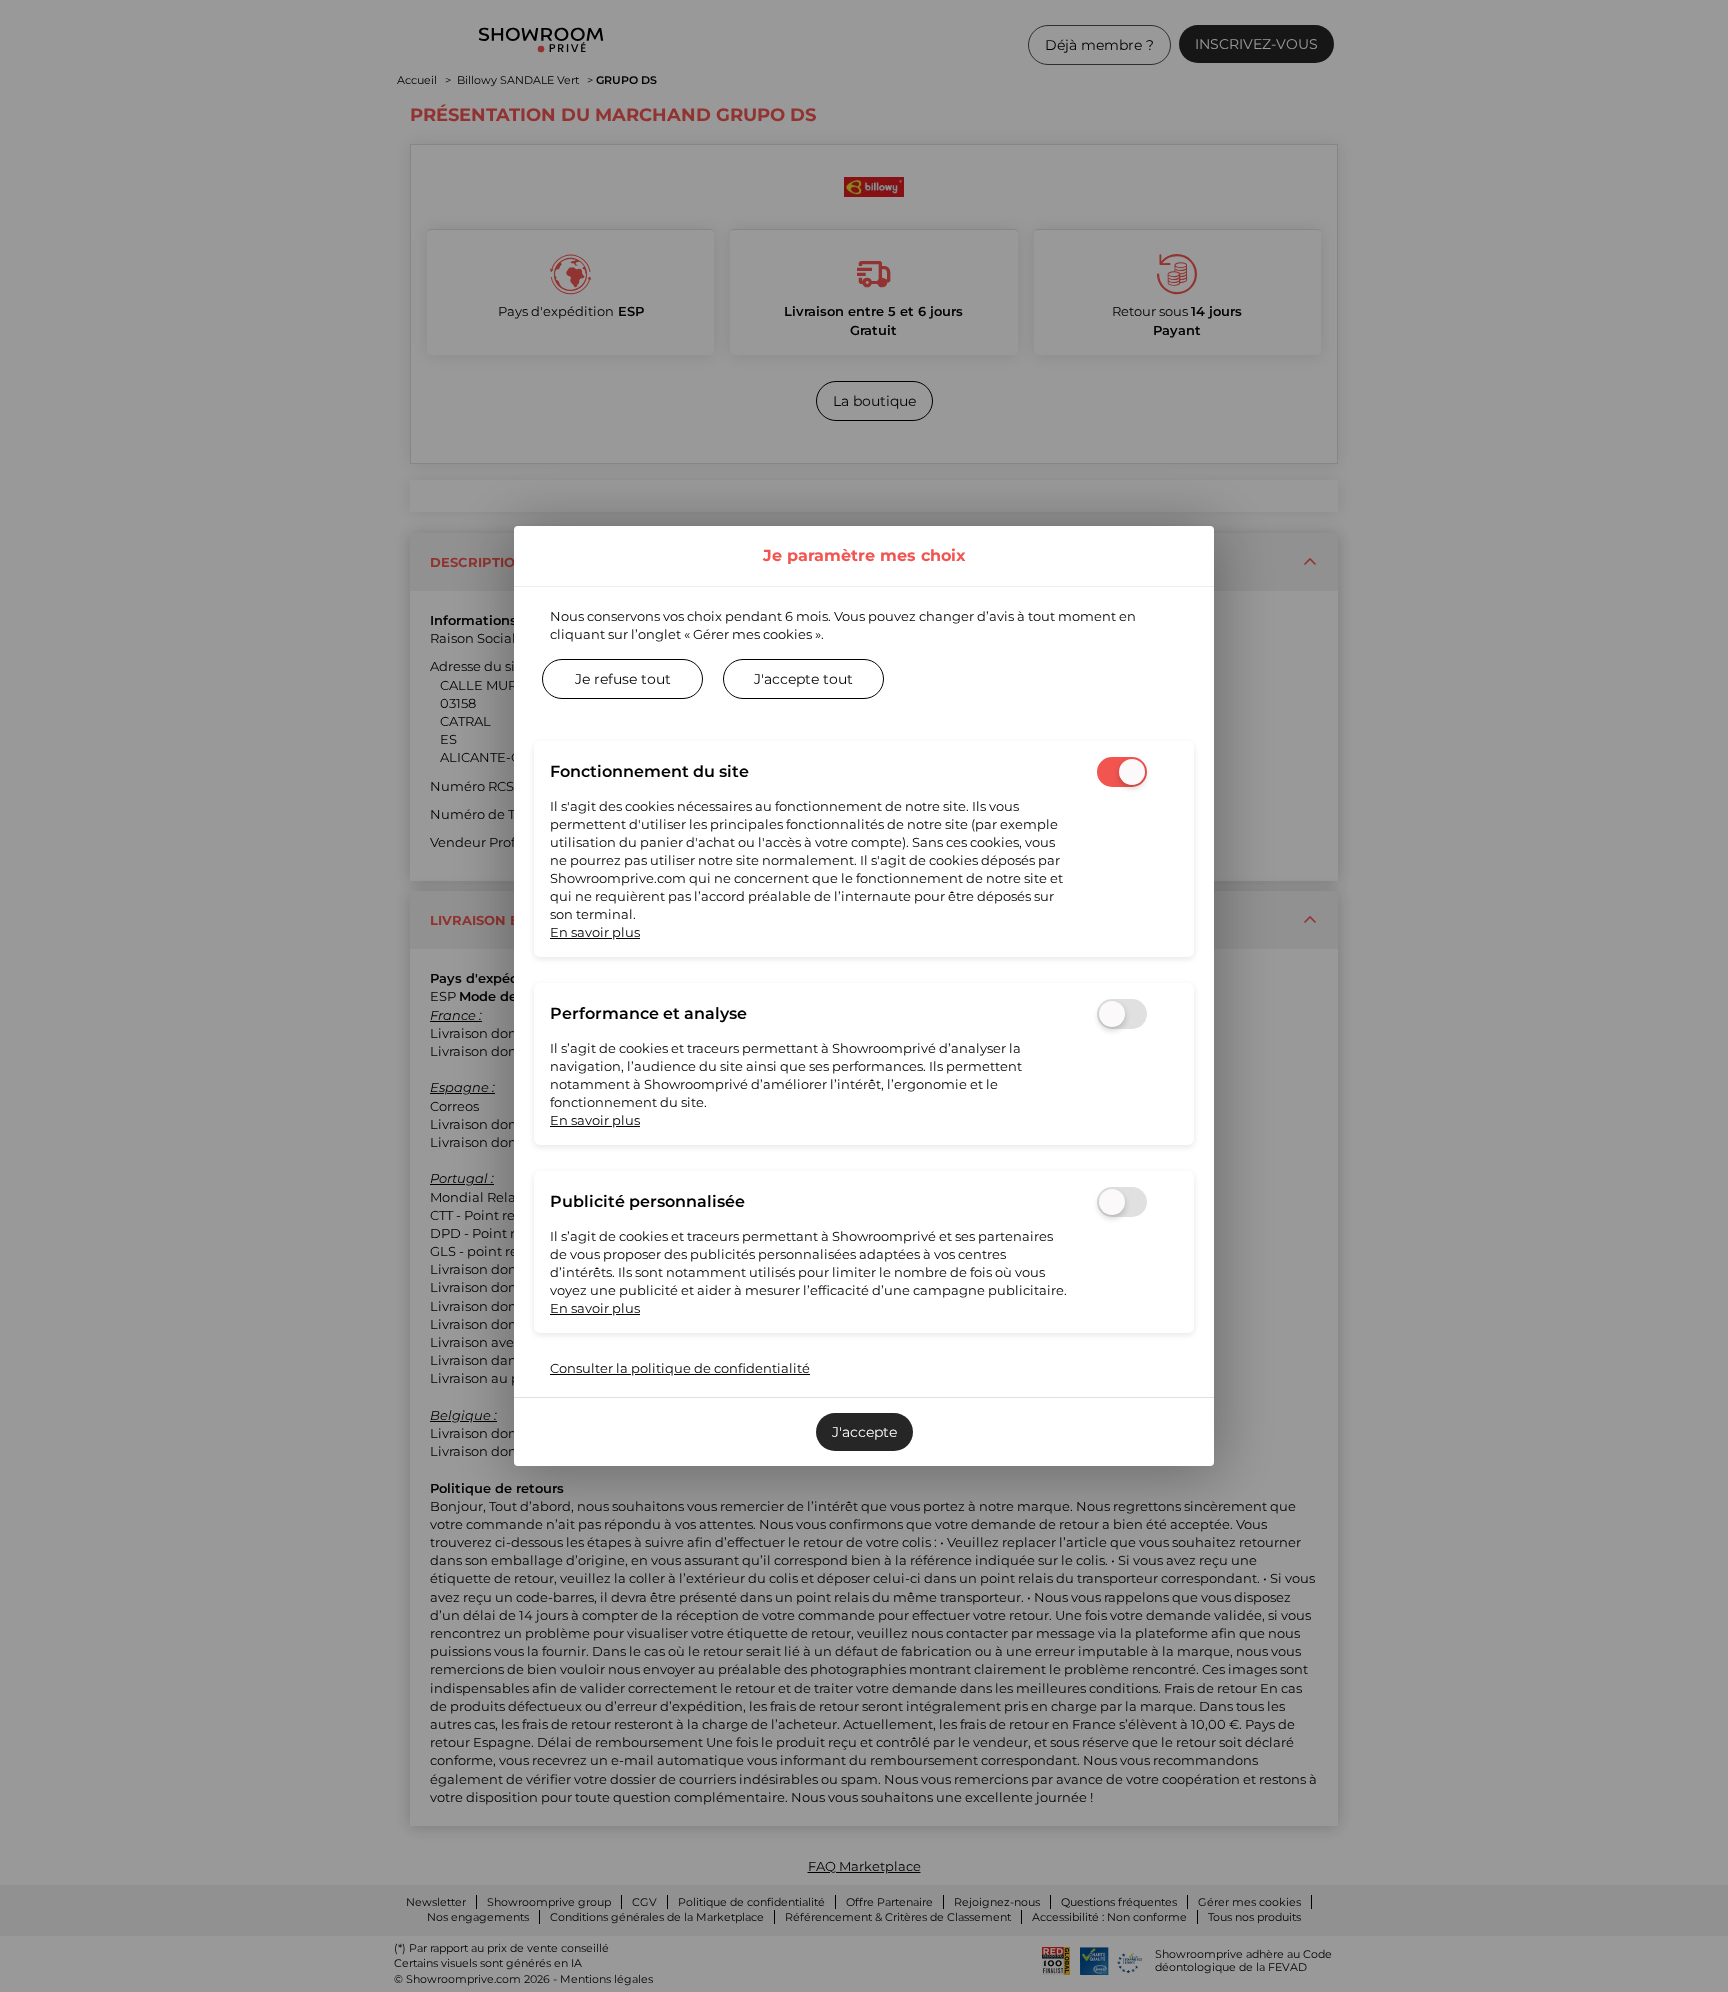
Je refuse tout (623, 679)
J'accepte (864, 1432)
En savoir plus (595, 932)
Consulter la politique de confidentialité (680, 1368)
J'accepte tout (803, 679)
